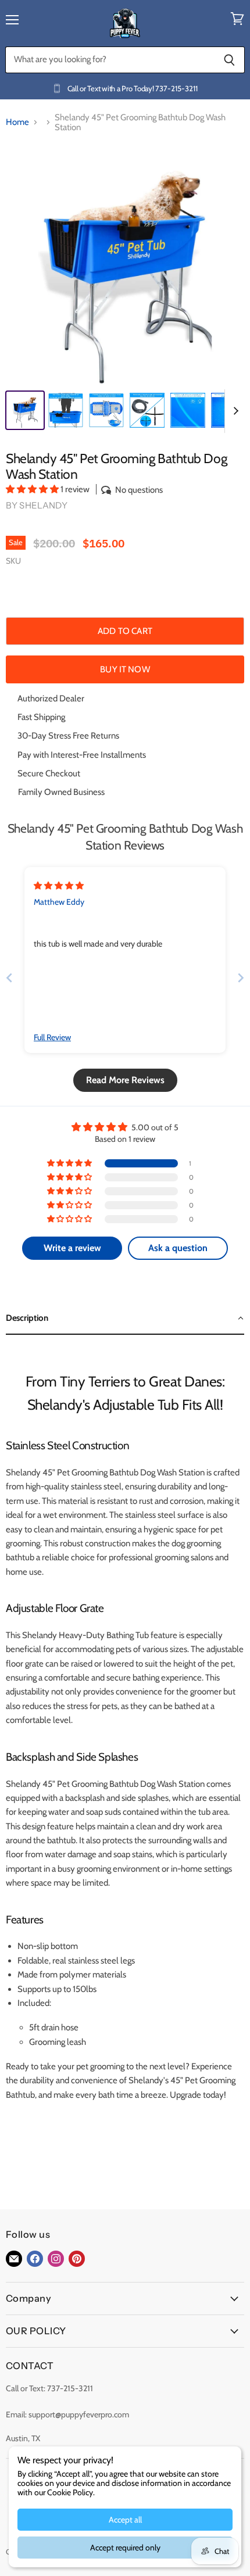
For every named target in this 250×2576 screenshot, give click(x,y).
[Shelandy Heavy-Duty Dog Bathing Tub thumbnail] (147, 410)
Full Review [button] (52, 1037)
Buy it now (125, 669)
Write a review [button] (72, 1248)
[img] (59, 886)
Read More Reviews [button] (125, 1080)
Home (17, 122)
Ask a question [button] (178, 1248)
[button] (33, 489)
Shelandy (43, 505)
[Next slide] (241, 978)
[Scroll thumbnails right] (234, 411)
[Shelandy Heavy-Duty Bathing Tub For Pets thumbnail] (188, 410)
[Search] (229, 60)
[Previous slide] (9, 978)
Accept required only (125, 2548)
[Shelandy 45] (25, 410)
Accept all (125, 2520)
